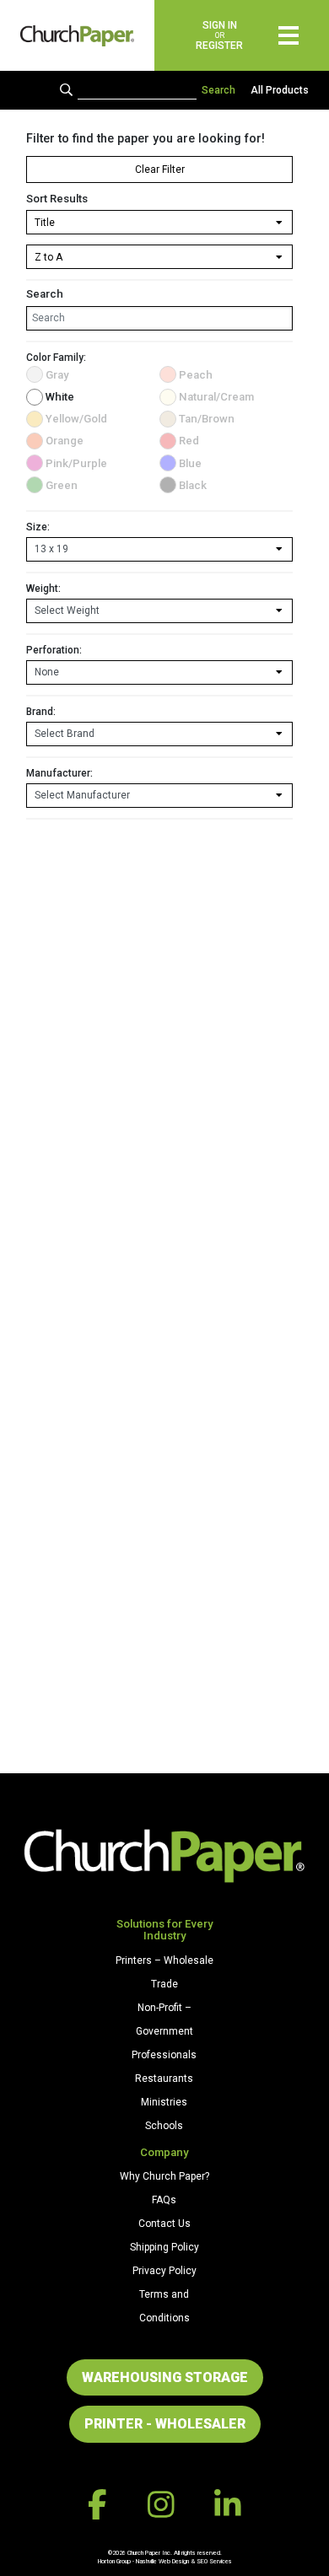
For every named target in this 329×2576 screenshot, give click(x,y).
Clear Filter (160, 169)
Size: (38, 527)
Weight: (43, 589)
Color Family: (56, 358)
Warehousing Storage (165, 2377)
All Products (280, 90)
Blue (190, 463)
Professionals (164, 2055)
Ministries (164, 2102)
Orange (65, 441)
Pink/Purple (76, 463)
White (60, 397)
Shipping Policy (164, 2247)
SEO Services (214, 2561)
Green (62, 485)
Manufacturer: (59, 773)
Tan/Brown (207, 419)
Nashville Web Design (162, 2561)
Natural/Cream (216, 397)
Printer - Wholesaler (165, 2424)
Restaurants (164, 2079)
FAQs (164, 2200)
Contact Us (164, 2224)
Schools (164, 2126)
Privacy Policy (164, 2271)
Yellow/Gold (76, 419)
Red (189, 441)
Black (193, 485)
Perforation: (54, 650)
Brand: (41, 712)
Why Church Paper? (164, 2176)
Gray (57, 375)
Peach (196, 375)
